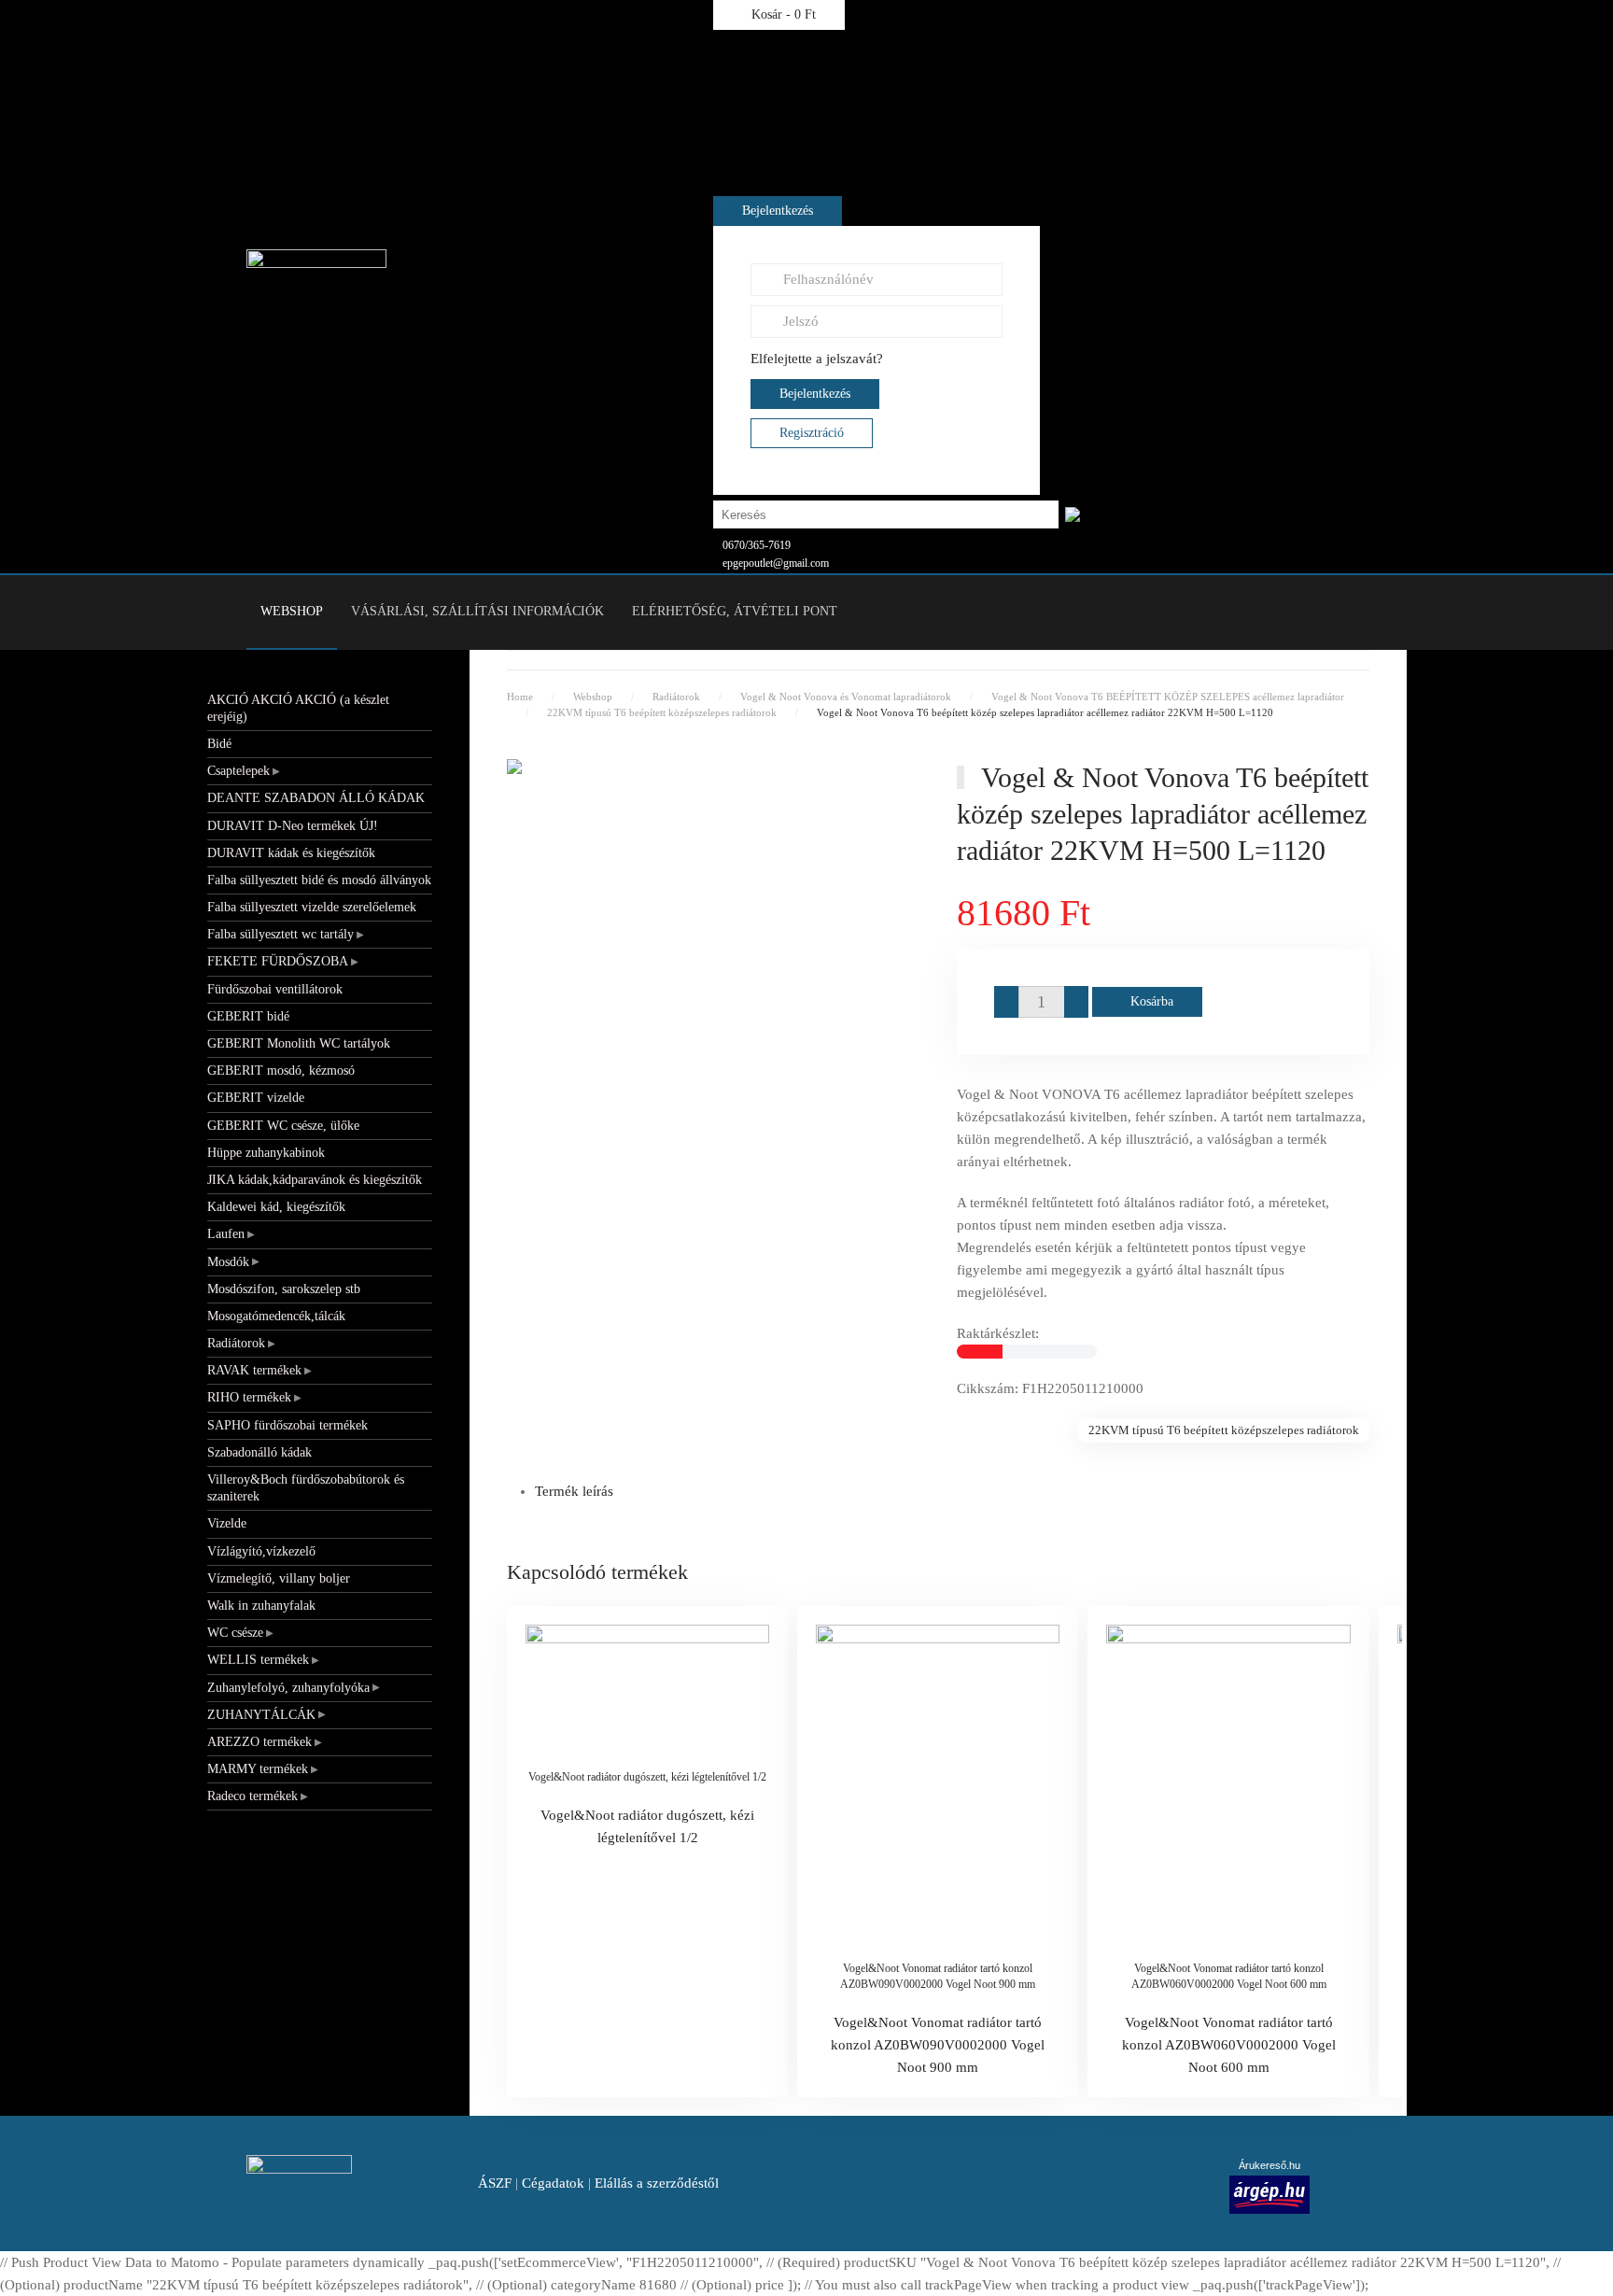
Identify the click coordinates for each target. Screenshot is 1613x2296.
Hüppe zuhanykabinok (266, 1153)
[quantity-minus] (1006, 1002)
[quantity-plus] (1076, 1002)
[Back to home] (316, 287)
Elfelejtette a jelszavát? (817, 359)
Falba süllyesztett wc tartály (281, 934)
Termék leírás (574, 1491)
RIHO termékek (249, 1397)
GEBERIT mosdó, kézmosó (281, 1071)
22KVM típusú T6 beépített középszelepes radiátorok (1224, 1430)
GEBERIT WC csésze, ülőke (283, 1126)
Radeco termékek (252, 1796)
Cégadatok (553, 2183)
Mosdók (228, 1262)
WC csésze (235, 1633)
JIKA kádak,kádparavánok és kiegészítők (315, 1180)
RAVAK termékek (254, 1370)
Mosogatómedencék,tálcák (276, 1316)
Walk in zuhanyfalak (261, 1606)
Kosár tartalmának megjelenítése (1234, 78)
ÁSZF (495, 2183)
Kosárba (1152, 1001)
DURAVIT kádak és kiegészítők (291, 853)
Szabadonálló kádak (259, 1452)
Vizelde (227, 1523)
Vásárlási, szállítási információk (477, 611)
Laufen (226, 1234)
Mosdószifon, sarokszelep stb (284, 1289)
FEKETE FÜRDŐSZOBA (278, 961)
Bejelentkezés (778, 211)
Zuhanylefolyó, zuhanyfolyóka (288, 1688)
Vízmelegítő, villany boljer (279, 1578)
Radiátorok (236, 1343)
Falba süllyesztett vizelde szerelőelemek (312, 907)
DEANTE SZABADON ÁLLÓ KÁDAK (316, 798)
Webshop (292, 611)
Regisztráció (812, 433)
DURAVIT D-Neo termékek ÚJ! (293, 826)
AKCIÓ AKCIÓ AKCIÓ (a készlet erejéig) (298, 708)
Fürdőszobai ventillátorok (275, 989)
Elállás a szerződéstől (657, 2183)
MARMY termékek (258, 1769)
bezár (1063, 78)
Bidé (219, 744)
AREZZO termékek (259, 1742)
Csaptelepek (238, 771)
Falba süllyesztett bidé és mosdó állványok (319, 880)
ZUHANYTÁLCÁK (261, 1715)
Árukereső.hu (1269, 2165)
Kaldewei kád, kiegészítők (276, 1207)
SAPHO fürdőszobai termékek (288, 1425)
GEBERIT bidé (248, 1016)
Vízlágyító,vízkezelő (261, 1551)
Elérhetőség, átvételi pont (735, 611)
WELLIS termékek (258, 1660)
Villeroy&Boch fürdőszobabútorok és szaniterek (306, 1488)
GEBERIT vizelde (256, 1098)
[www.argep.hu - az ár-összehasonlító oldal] (1269, 2193)
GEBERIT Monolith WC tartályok (299, 1043)
